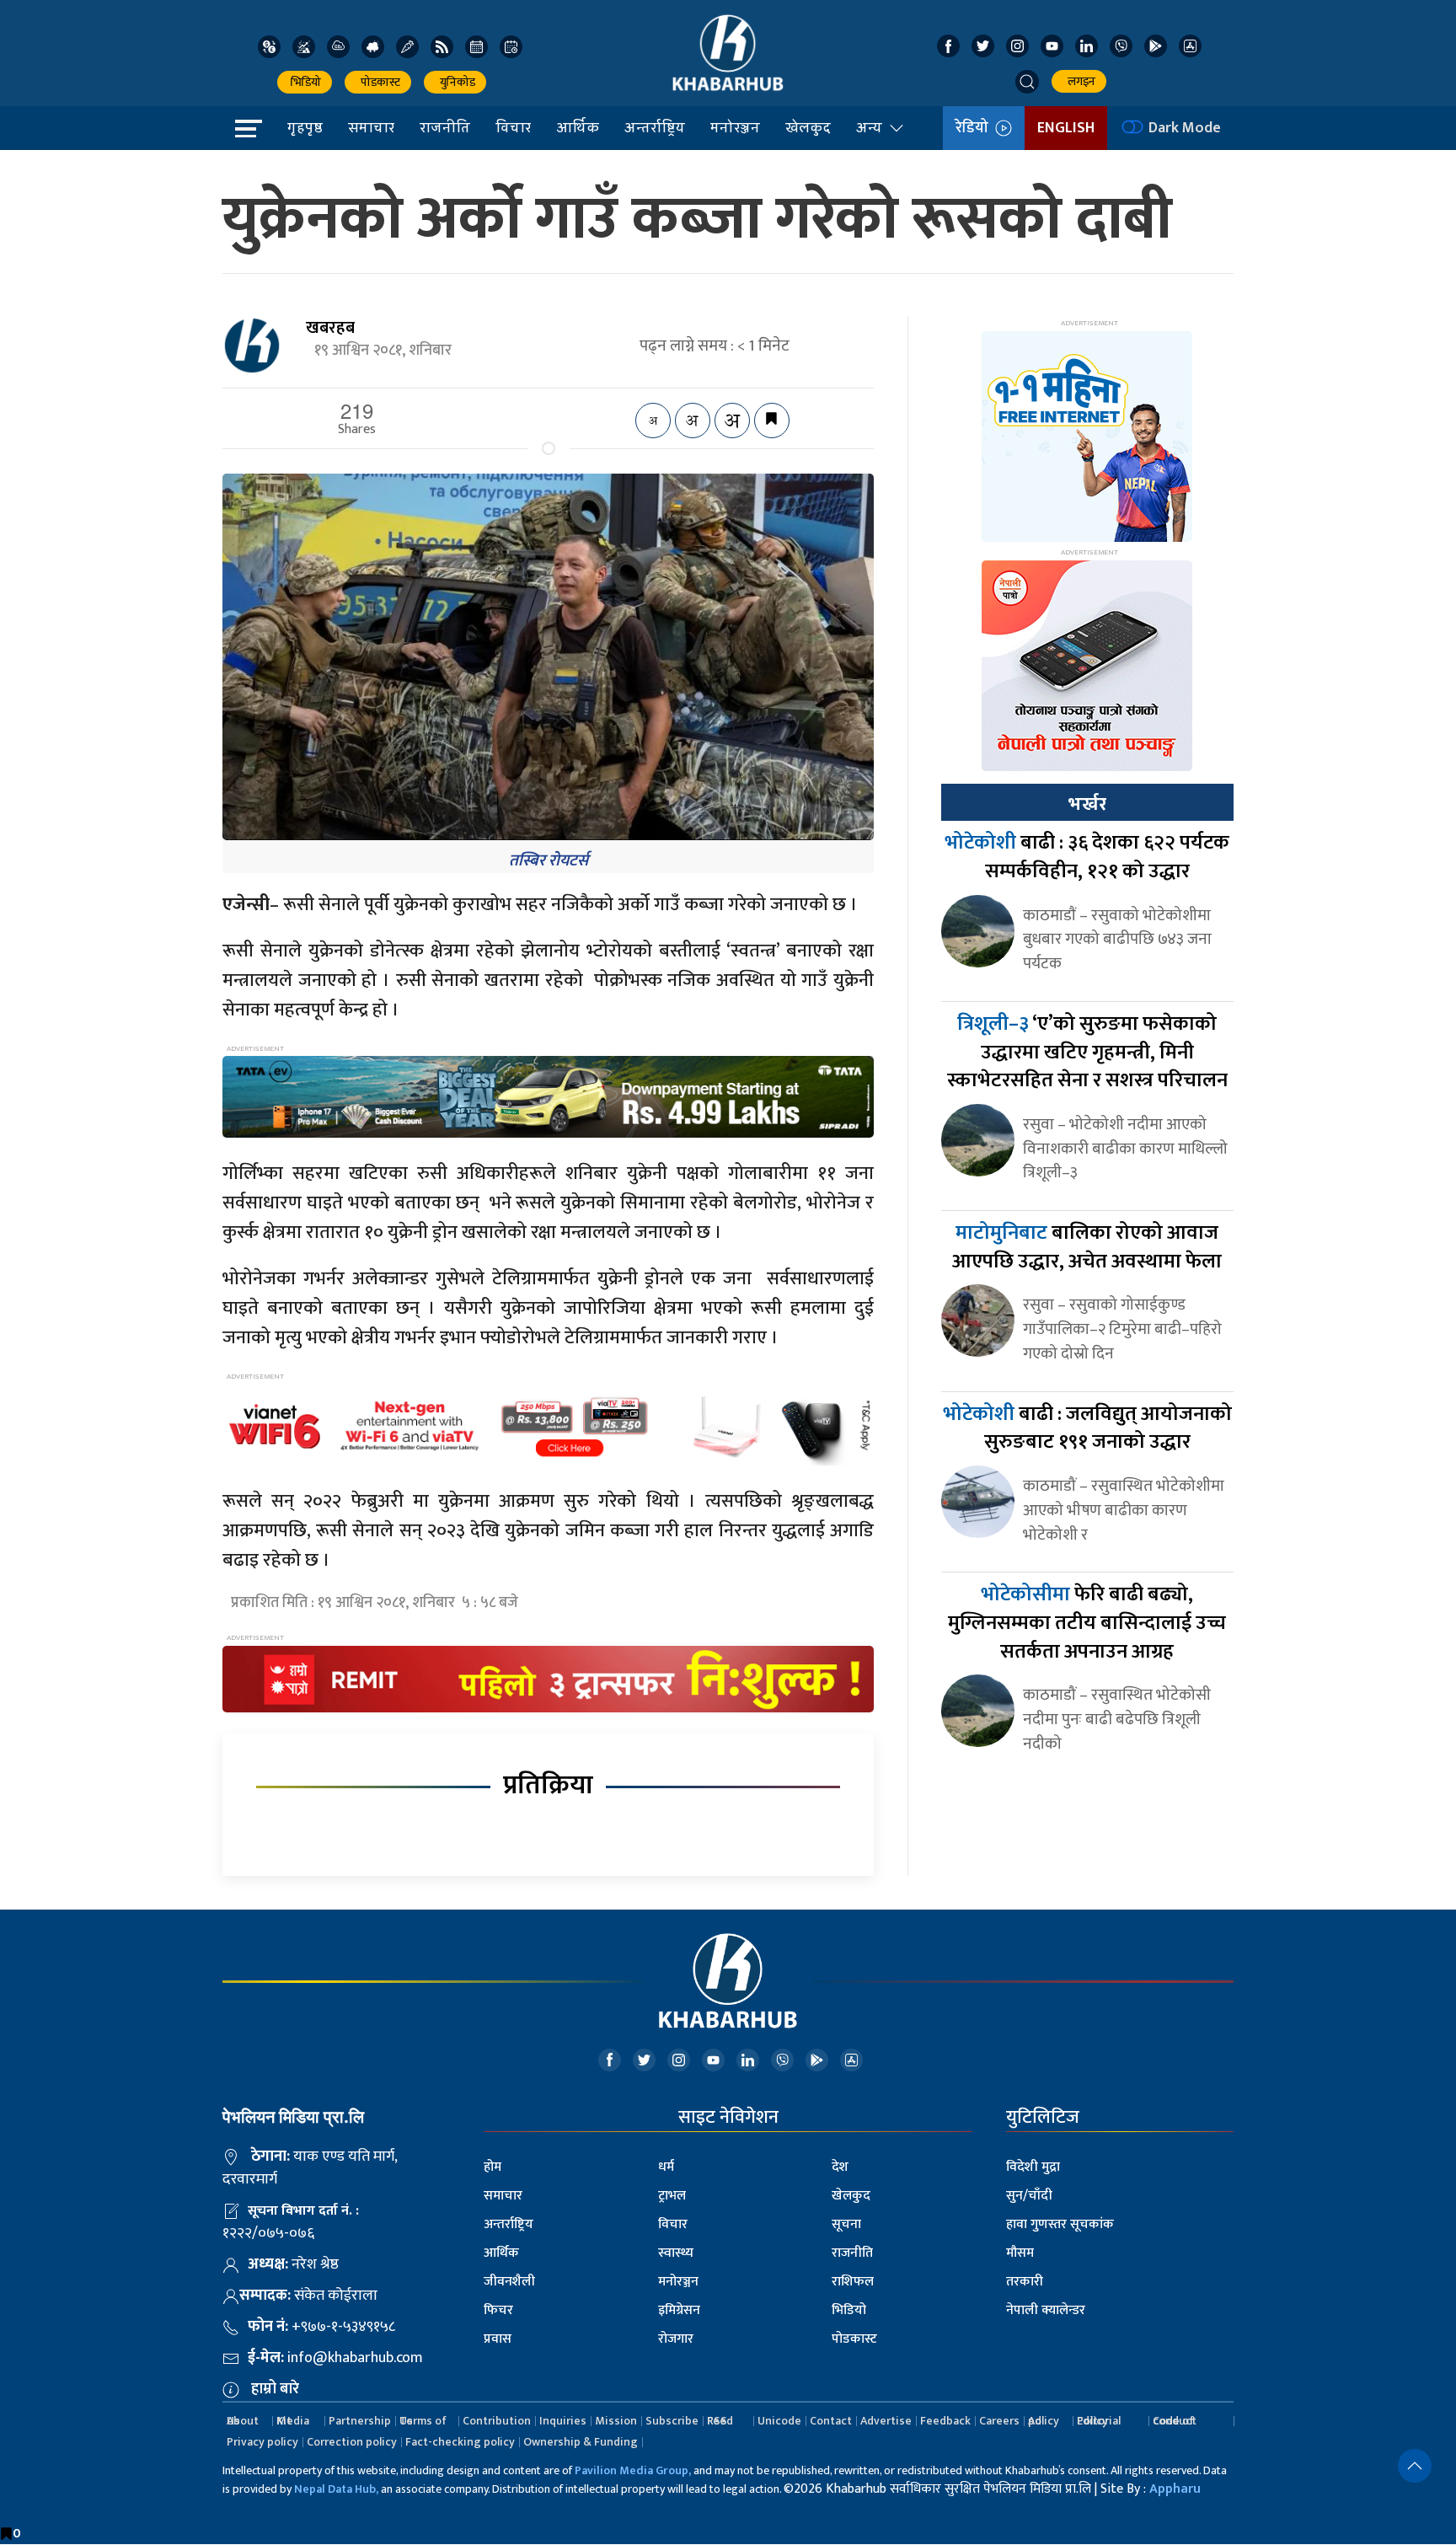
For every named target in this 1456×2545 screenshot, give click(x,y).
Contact (831, 2421)
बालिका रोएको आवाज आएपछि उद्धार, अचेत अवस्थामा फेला (1087, 1247)
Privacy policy (262, 2442)
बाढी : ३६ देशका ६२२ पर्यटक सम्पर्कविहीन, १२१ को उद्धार (1087, 857)
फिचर (498, 2310)
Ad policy (1044, 2421)
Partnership (360, 2421)
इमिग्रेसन (679, 2310)
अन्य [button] (869, 127)
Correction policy (352, 2442)
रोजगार (676, 2339)
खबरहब (330, 328)
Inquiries (563, 2421)
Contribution (497, 2421)
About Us (243, 2421)
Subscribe (672, 2421)
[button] (1027, 82)
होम (492, 2167)
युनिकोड (455, 82)
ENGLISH (1066, 128)
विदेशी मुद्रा (1033, 2167)
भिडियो (305, 82)
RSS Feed (720, 2421)
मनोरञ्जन (735, 127)
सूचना (846, 2224)
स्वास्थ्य (676, 2253)
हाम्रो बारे (275, 2389)
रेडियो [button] (975, 128)
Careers (999, 2421)
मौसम (1020, 2253)
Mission (616, 2421)
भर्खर (1087, 804)
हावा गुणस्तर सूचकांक (1060, 2224)
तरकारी (1025, 2282)
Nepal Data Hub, (336, 2489)
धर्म (666, 2167)
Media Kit (293, 2421)
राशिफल (853, 2282)
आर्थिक (578, 127)
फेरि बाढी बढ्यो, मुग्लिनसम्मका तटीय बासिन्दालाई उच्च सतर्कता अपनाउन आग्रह (1087, 1623)
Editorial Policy (1099, 2421)
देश (840, 2167)
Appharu (1175, 2489)
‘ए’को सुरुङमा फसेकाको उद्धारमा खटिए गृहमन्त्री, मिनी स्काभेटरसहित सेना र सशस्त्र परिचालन (1087, 1052)
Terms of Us (423, 2421)
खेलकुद (808, 127)
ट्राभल (672, 2196)
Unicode (779, 2421)
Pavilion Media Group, (633, 2470)
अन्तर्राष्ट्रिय (655, 127)
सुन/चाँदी (1029, 2196)
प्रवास (498, 2339)
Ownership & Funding (581, 2442)
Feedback (945, 2421)
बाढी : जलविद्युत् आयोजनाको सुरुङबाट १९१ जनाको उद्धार (1087, 1428)
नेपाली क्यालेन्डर (1046, 2310)
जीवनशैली (509, 2282)
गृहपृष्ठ (305, 127)
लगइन (1079, 81)
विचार (513, 127)
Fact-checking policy (460, 2442)
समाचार (371, 127)
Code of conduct (1175, 2421)
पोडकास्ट (378, 82)
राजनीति (445, 127)
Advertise (886, 2421)
